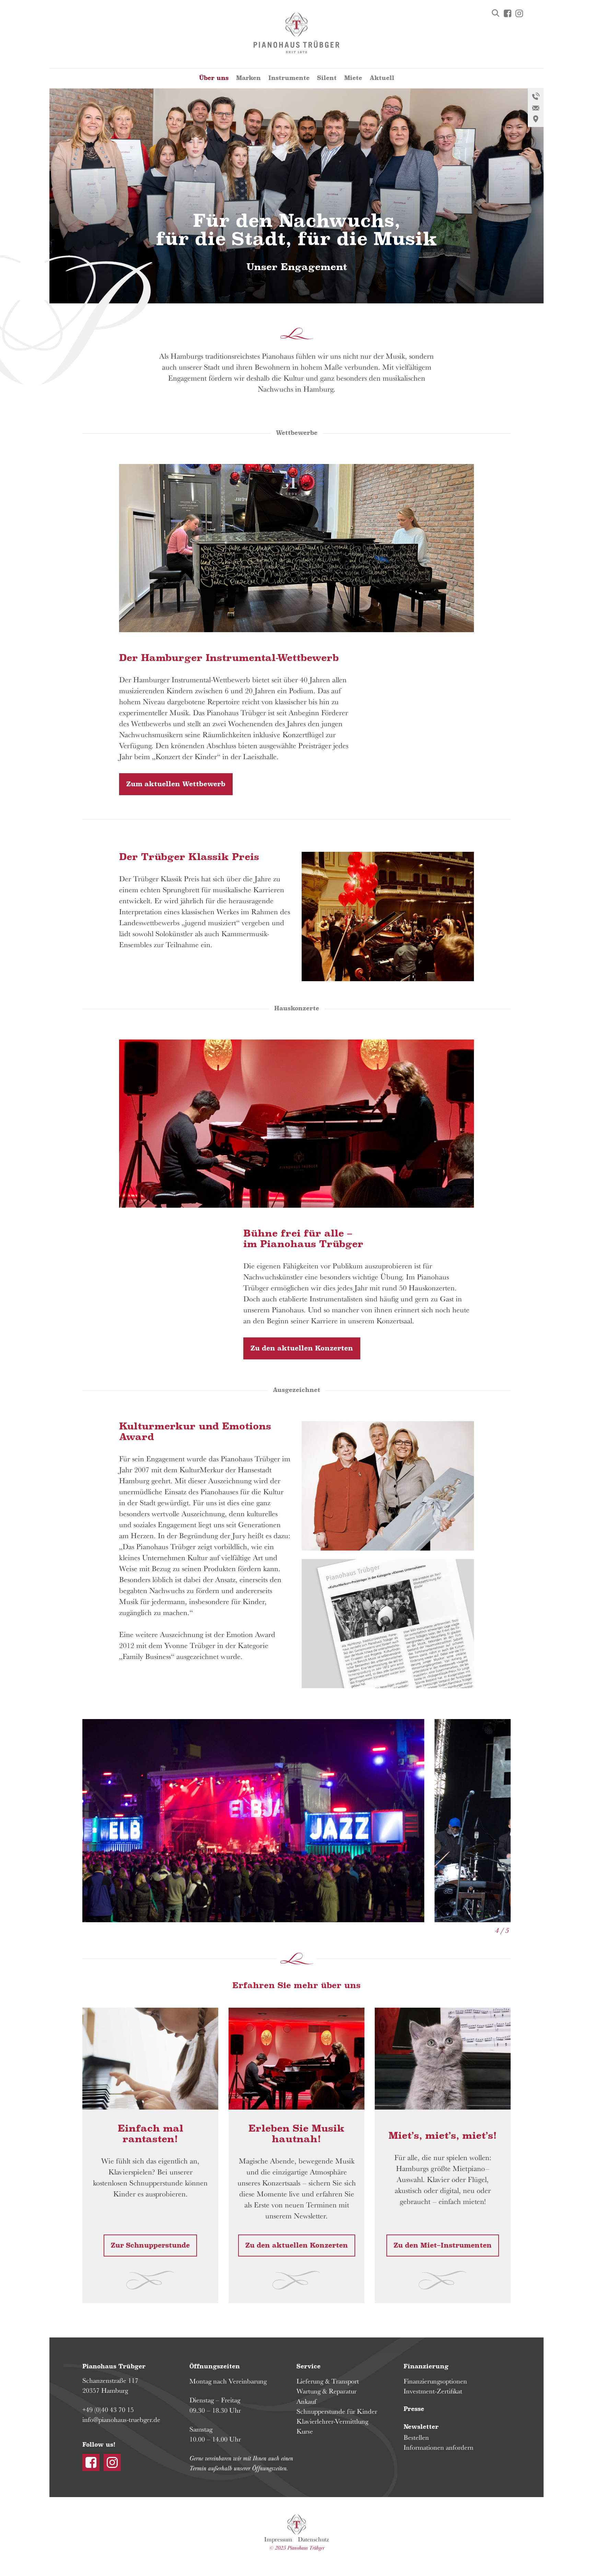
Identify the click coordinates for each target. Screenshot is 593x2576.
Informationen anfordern (439, 2447)
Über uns (214, 78)
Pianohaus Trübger (297, 2525)
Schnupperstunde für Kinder (337, 2411)
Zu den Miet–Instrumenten (443, 2246)
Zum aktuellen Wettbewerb (176, 784)
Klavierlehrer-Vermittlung (332, 2421)
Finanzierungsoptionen (435, 2381)
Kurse (305, 2431)
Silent (327, 78)
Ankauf (306, 2401)
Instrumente (289, 78)
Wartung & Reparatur (327, 2391)
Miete (353, 78)
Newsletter (421, 2427)
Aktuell (382, 78)
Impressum (278, 2539)
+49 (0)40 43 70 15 (108, 2410)
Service (309, 2366)
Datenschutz (313, 2539)
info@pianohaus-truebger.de (121, 2420)
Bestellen (416, 2437)
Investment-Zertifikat (433, 2391)
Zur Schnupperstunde (150, 2246)
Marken (248, 78)
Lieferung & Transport (328, 2381)
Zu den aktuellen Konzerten (302, 1348)
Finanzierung (426, 2366)
